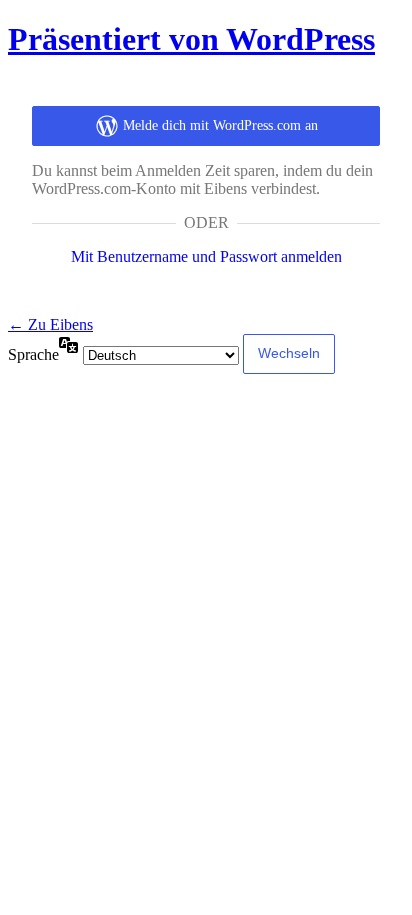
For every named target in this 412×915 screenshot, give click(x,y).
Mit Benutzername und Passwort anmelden (206, 256)
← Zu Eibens (50, 324)
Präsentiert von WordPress (191, 39)
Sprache (33, 354)
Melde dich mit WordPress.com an (220, 125)
